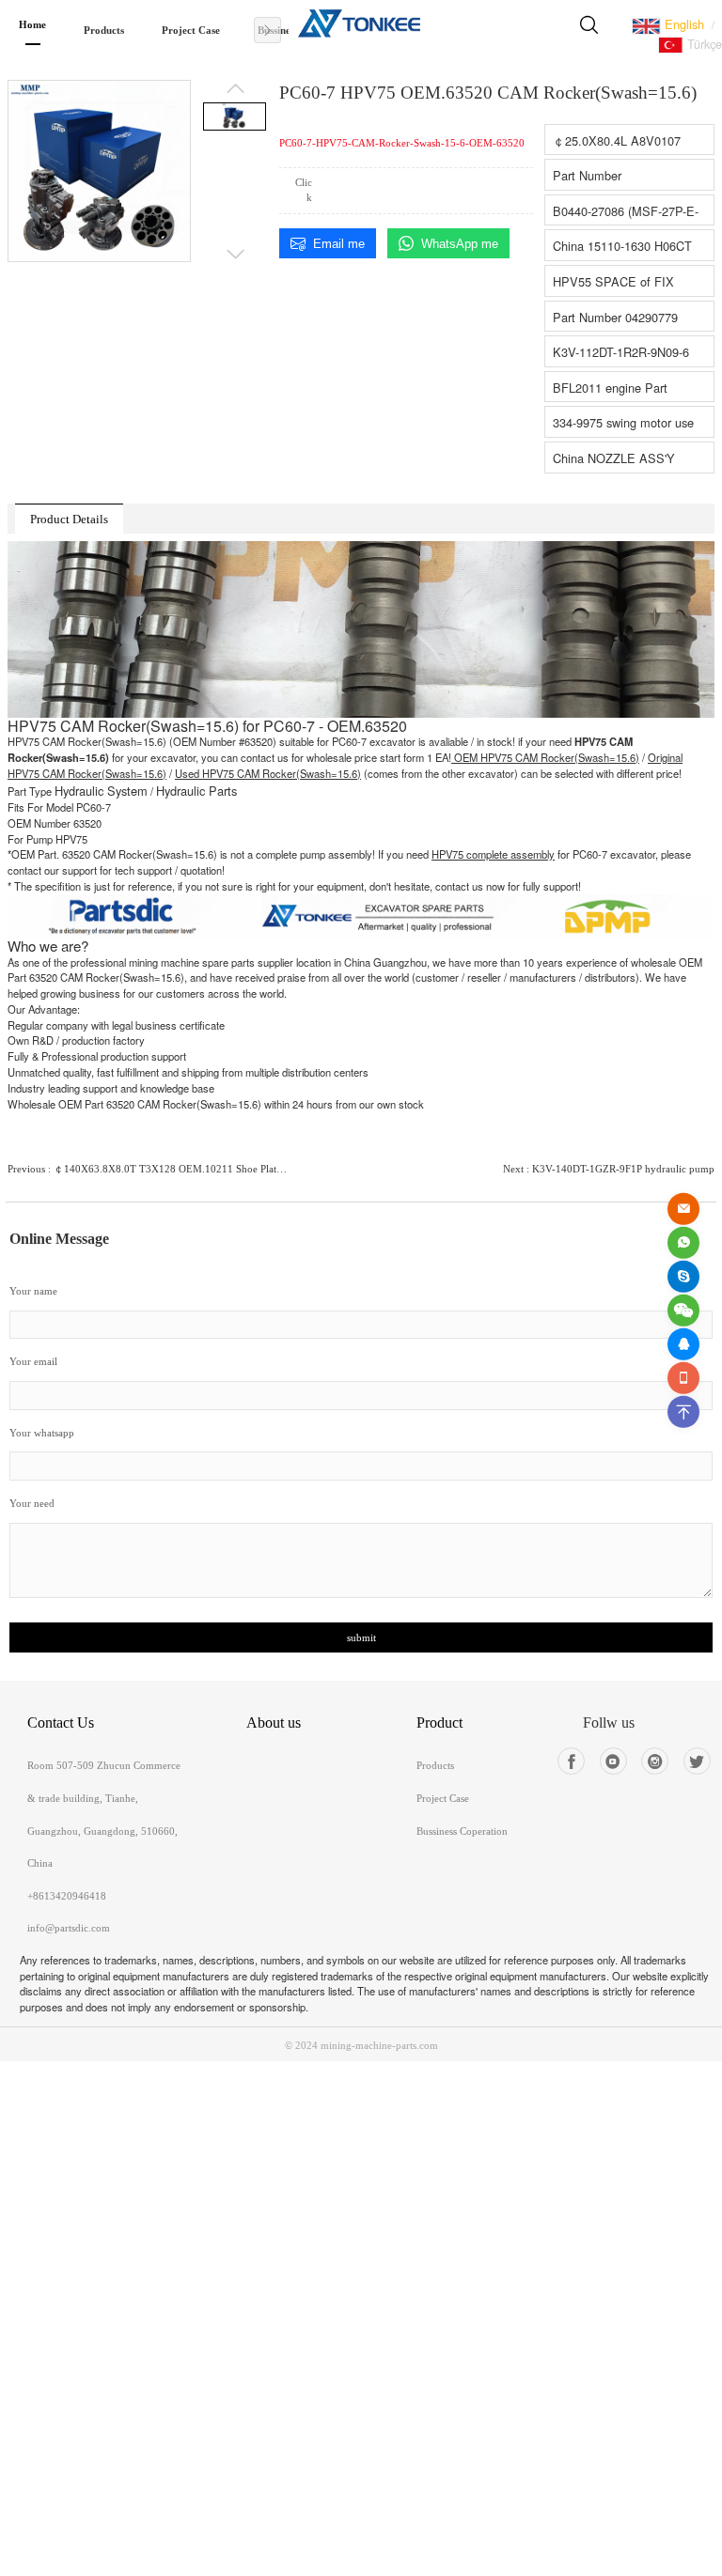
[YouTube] (613, 1761)
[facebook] (571, 1761)
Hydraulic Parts (196, 791)
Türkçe (703, 44)
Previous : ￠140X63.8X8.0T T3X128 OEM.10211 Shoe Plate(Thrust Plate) (149, 1169)
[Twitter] (697, 1761)
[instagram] (655, 1761)
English (683, 24)
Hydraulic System (101, 791)
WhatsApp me (460, 244)
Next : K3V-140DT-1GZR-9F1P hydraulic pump (609, 1169)
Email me (339, 244)
